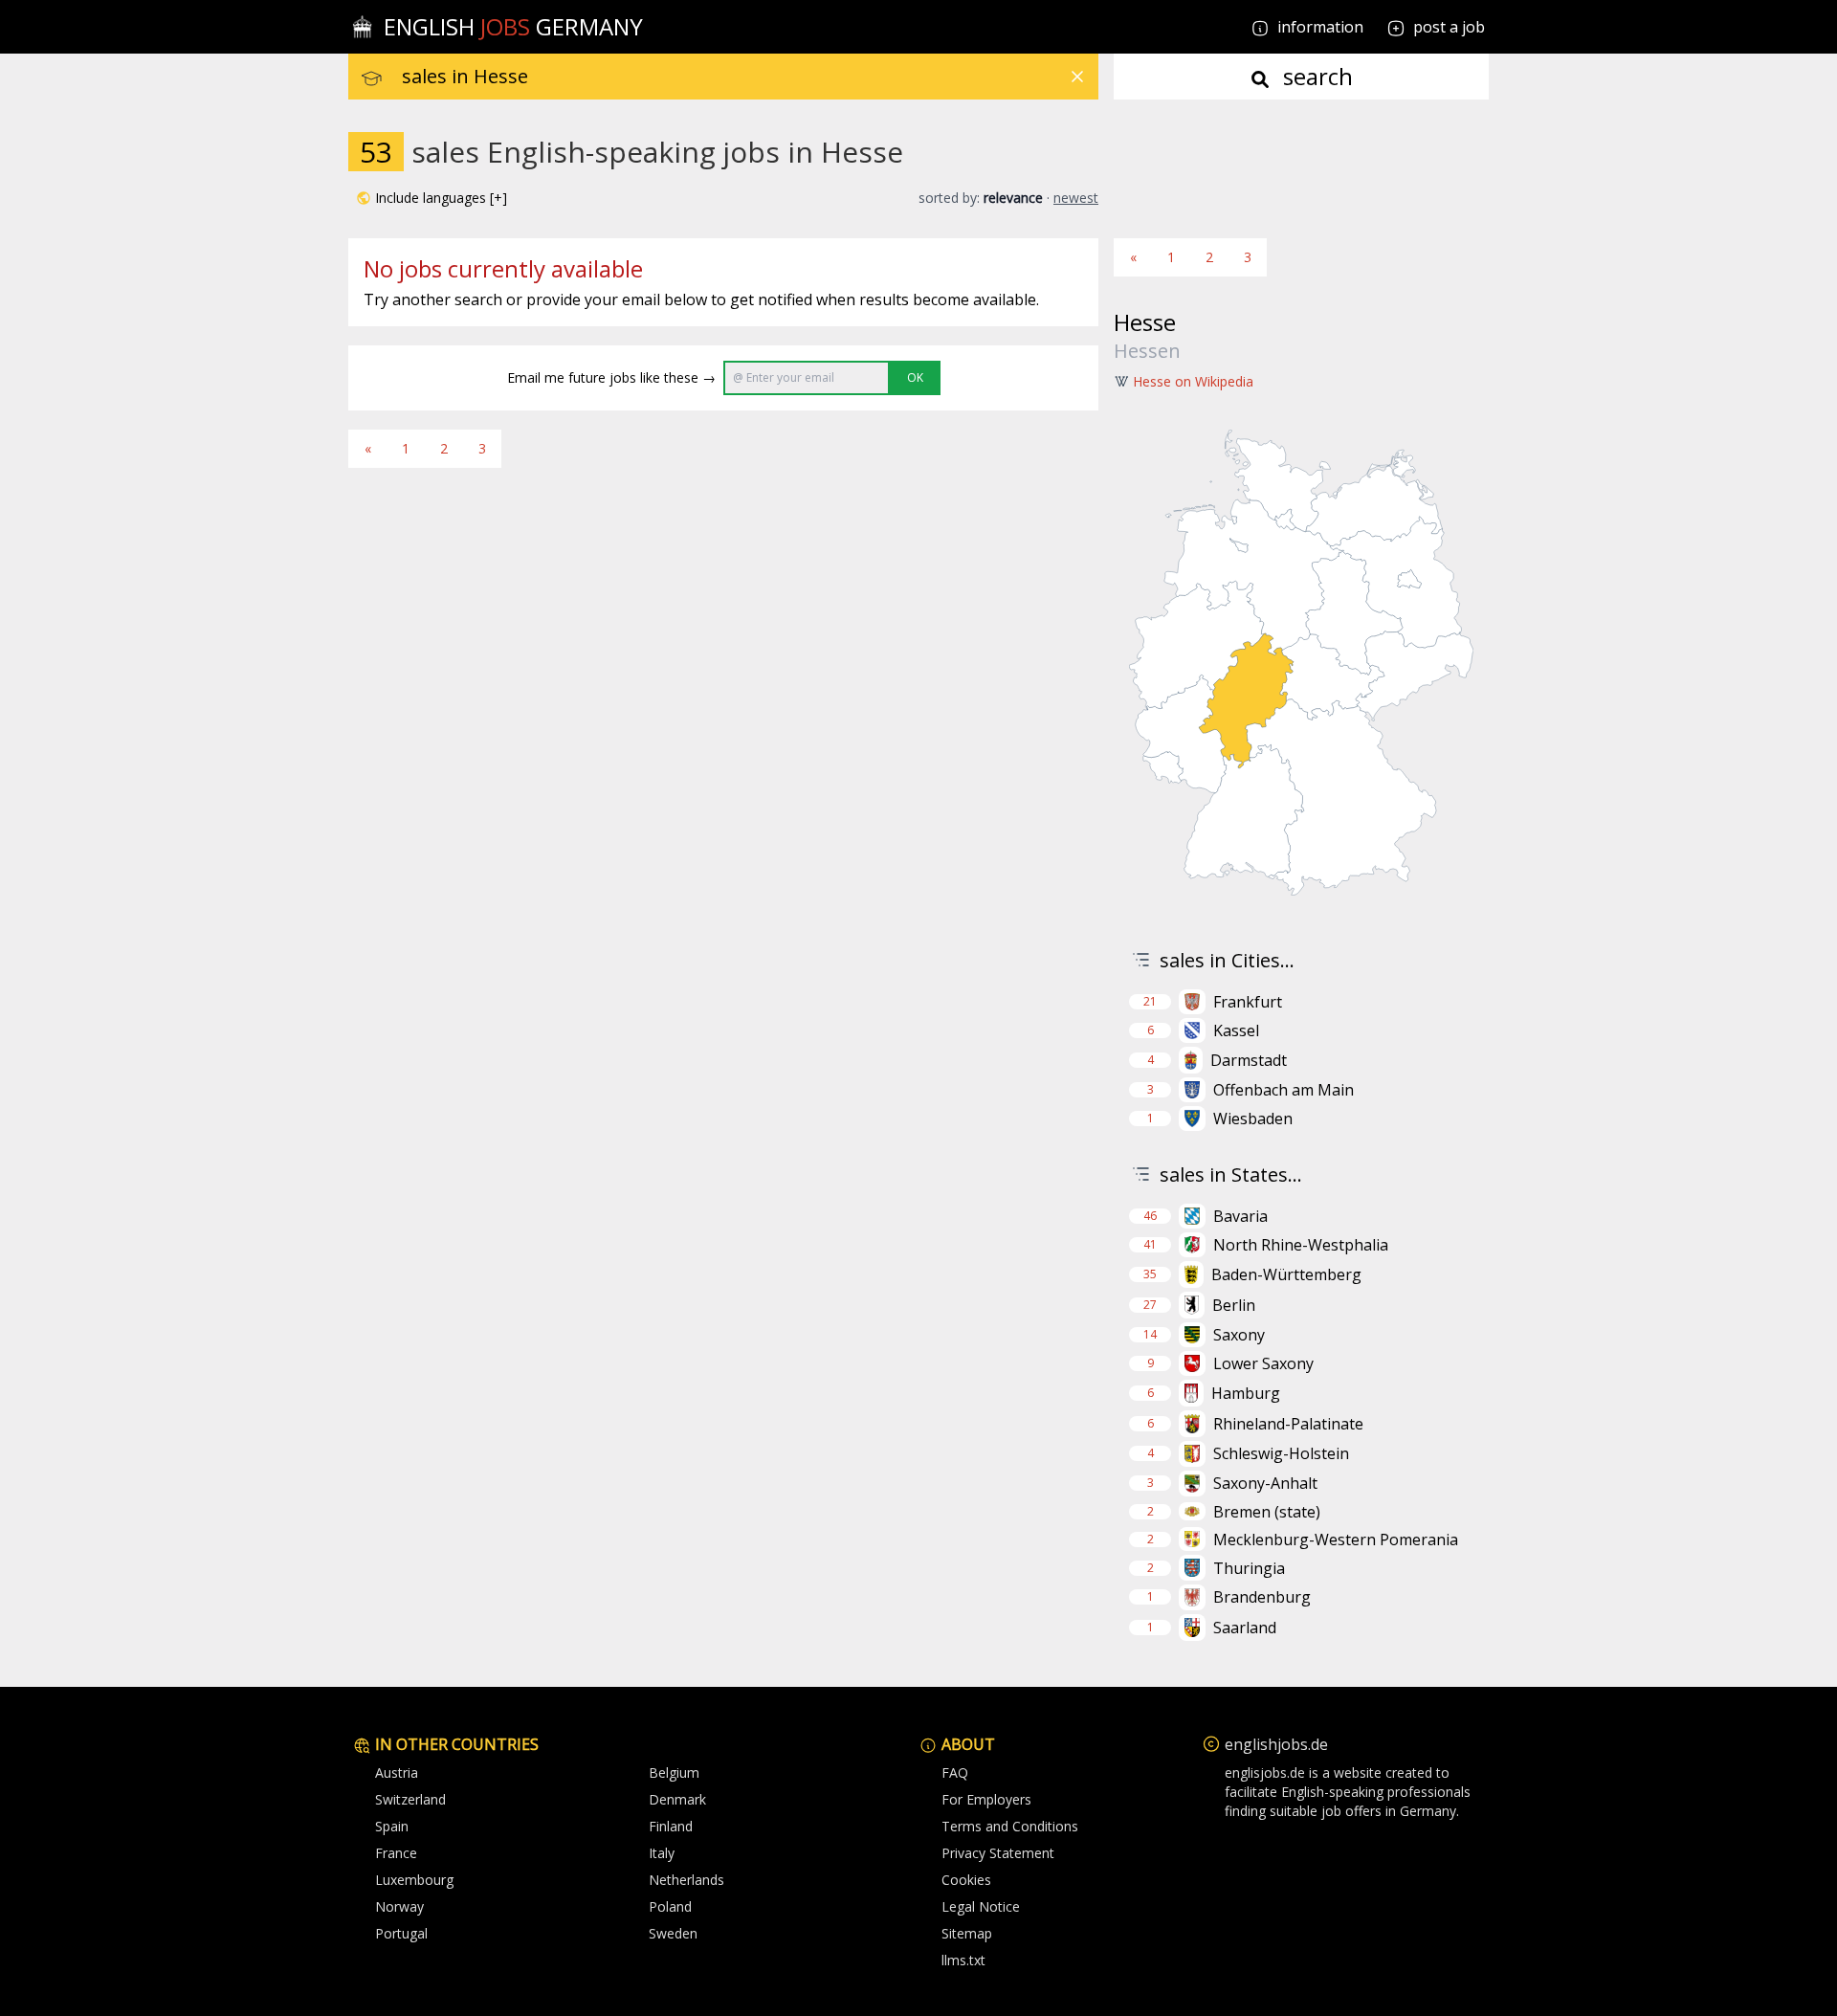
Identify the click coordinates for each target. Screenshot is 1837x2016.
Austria (397, 1772)
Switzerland (410, 1799)
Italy (662, 1853)
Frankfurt (1248, 1002)
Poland (670, 1906)
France (396, 1853)
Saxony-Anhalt (1265, 1483)
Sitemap (967, 1933)
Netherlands (686, 1880)
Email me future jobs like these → (611, 377)
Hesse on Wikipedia (1193, 381)
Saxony (1239, 1335)
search (1315, 76)
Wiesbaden (1253, 1119)
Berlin (1234, 1305)
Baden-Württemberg (1286, 1274)
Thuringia (1249, 1568)
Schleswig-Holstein (1281, 1453)
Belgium (674, 1772)
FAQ (955, 1772)
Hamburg (1246, 1393)
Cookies (966, 1880)
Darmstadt (1249, 1060)
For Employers (986, 1799)
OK (915, 377)
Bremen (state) (1267, 1512)
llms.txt (963, 1960)
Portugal (401, 1933)
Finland (671, 1826)
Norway (399, 1906)
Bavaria (1240, 1216)
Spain (392, 1826)
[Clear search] (1077, 77)
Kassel (1236, 1030)
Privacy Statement (998, 1853)
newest (1076, 198)
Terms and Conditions (1010, 1826)
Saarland (1245, 1628)
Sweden (673, 1933)
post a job (1449, 27)
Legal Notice (981, 1906)
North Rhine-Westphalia (1301, 1245)
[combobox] (750, 77)
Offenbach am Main (1284, 1090)
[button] (432, 198)
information (1318, 27)
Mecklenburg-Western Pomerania (1336, 1540)
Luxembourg (414, 1880)
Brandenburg (1262, 1597)
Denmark (677, 1799)
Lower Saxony (1263, 1363)
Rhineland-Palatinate (1288, 1424)
